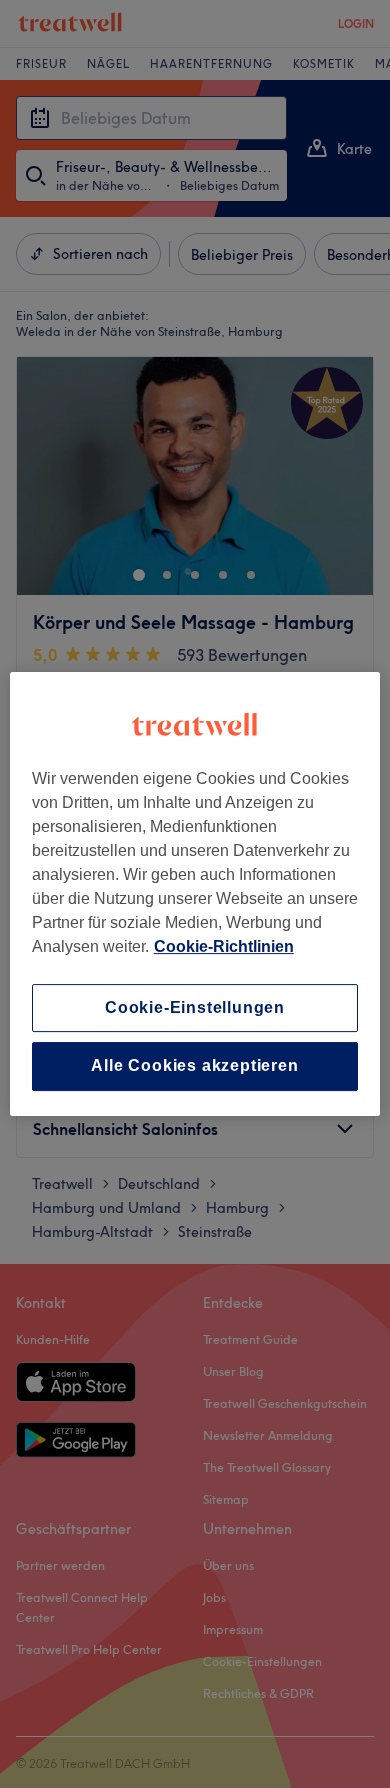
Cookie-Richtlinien (224, 946)
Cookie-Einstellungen (195, 1007)
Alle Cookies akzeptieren (194, 1066)
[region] (195, 894)
